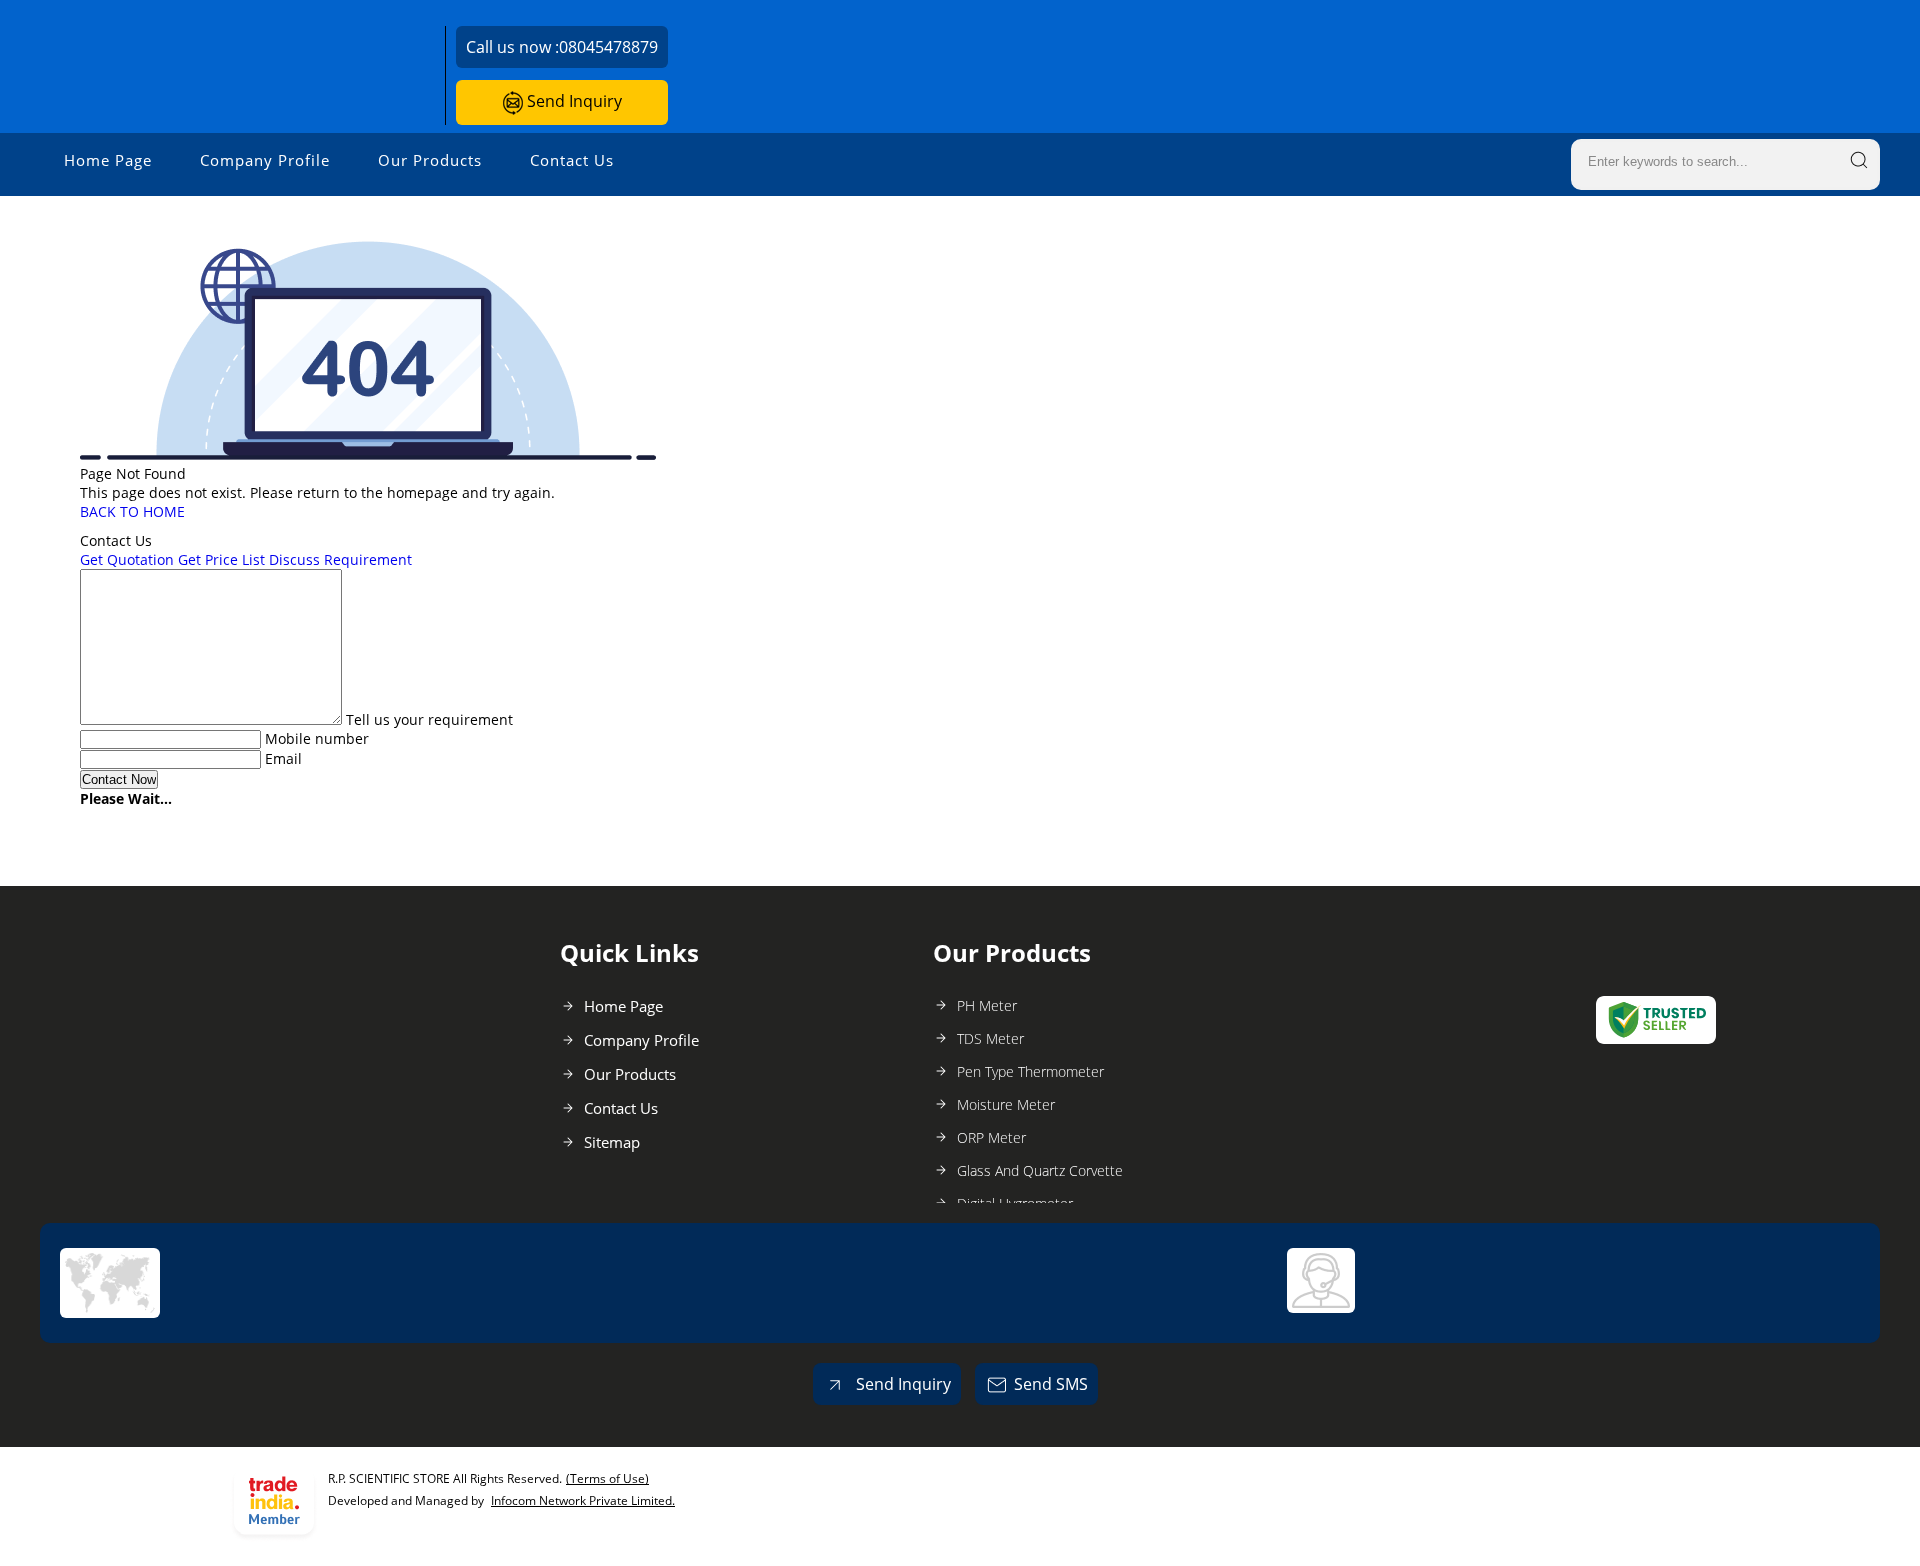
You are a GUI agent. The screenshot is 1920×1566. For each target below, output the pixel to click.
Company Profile (265, 160)
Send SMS (1051, 1384)
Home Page (108, 160)
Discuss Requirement (340, 559)
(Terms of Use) (607, 1478)
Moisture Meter (1006, 1104)
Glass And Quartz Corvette (1040, 1170)
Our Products (430, 160)
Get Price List (221, 559)
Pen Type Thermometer (1030, 1071)
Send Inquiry (572, 101)
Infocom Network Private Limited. (583, 1500)
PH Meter (987, 1005)
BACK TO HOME (132, 511)
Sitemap (612, 1142)
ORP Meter (991, 1137)
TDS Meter (990, 1038)
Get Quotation (127, 559)
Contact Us (572, 160)
